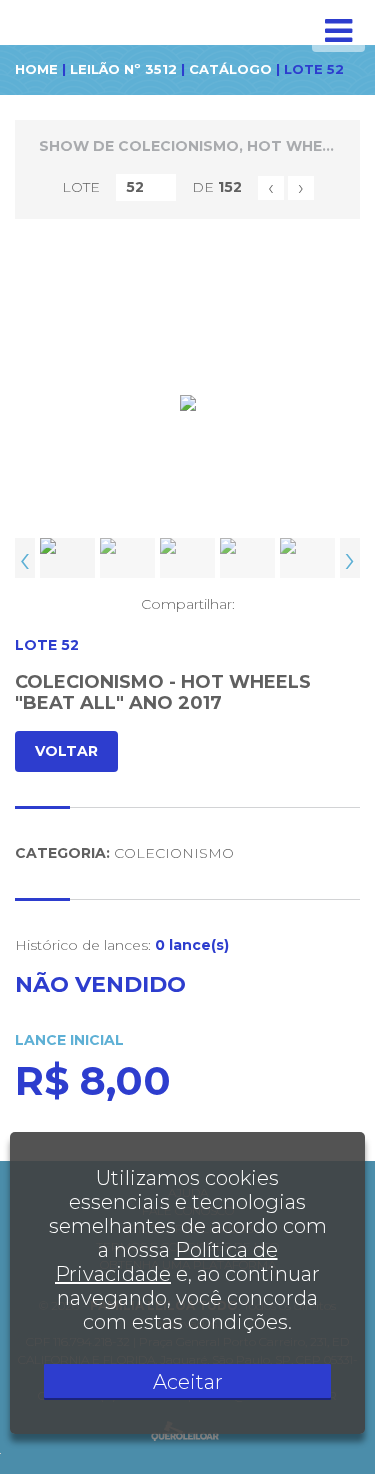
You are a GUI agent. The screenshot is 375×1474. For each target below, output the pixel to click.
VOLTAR (66, 751)
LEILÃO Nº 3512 (123, 69)
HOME (36, 69)
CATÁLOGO (230, 69)
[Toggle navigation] (338, 31)
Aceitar (188, 1382)
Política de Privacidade (166, 1262)
